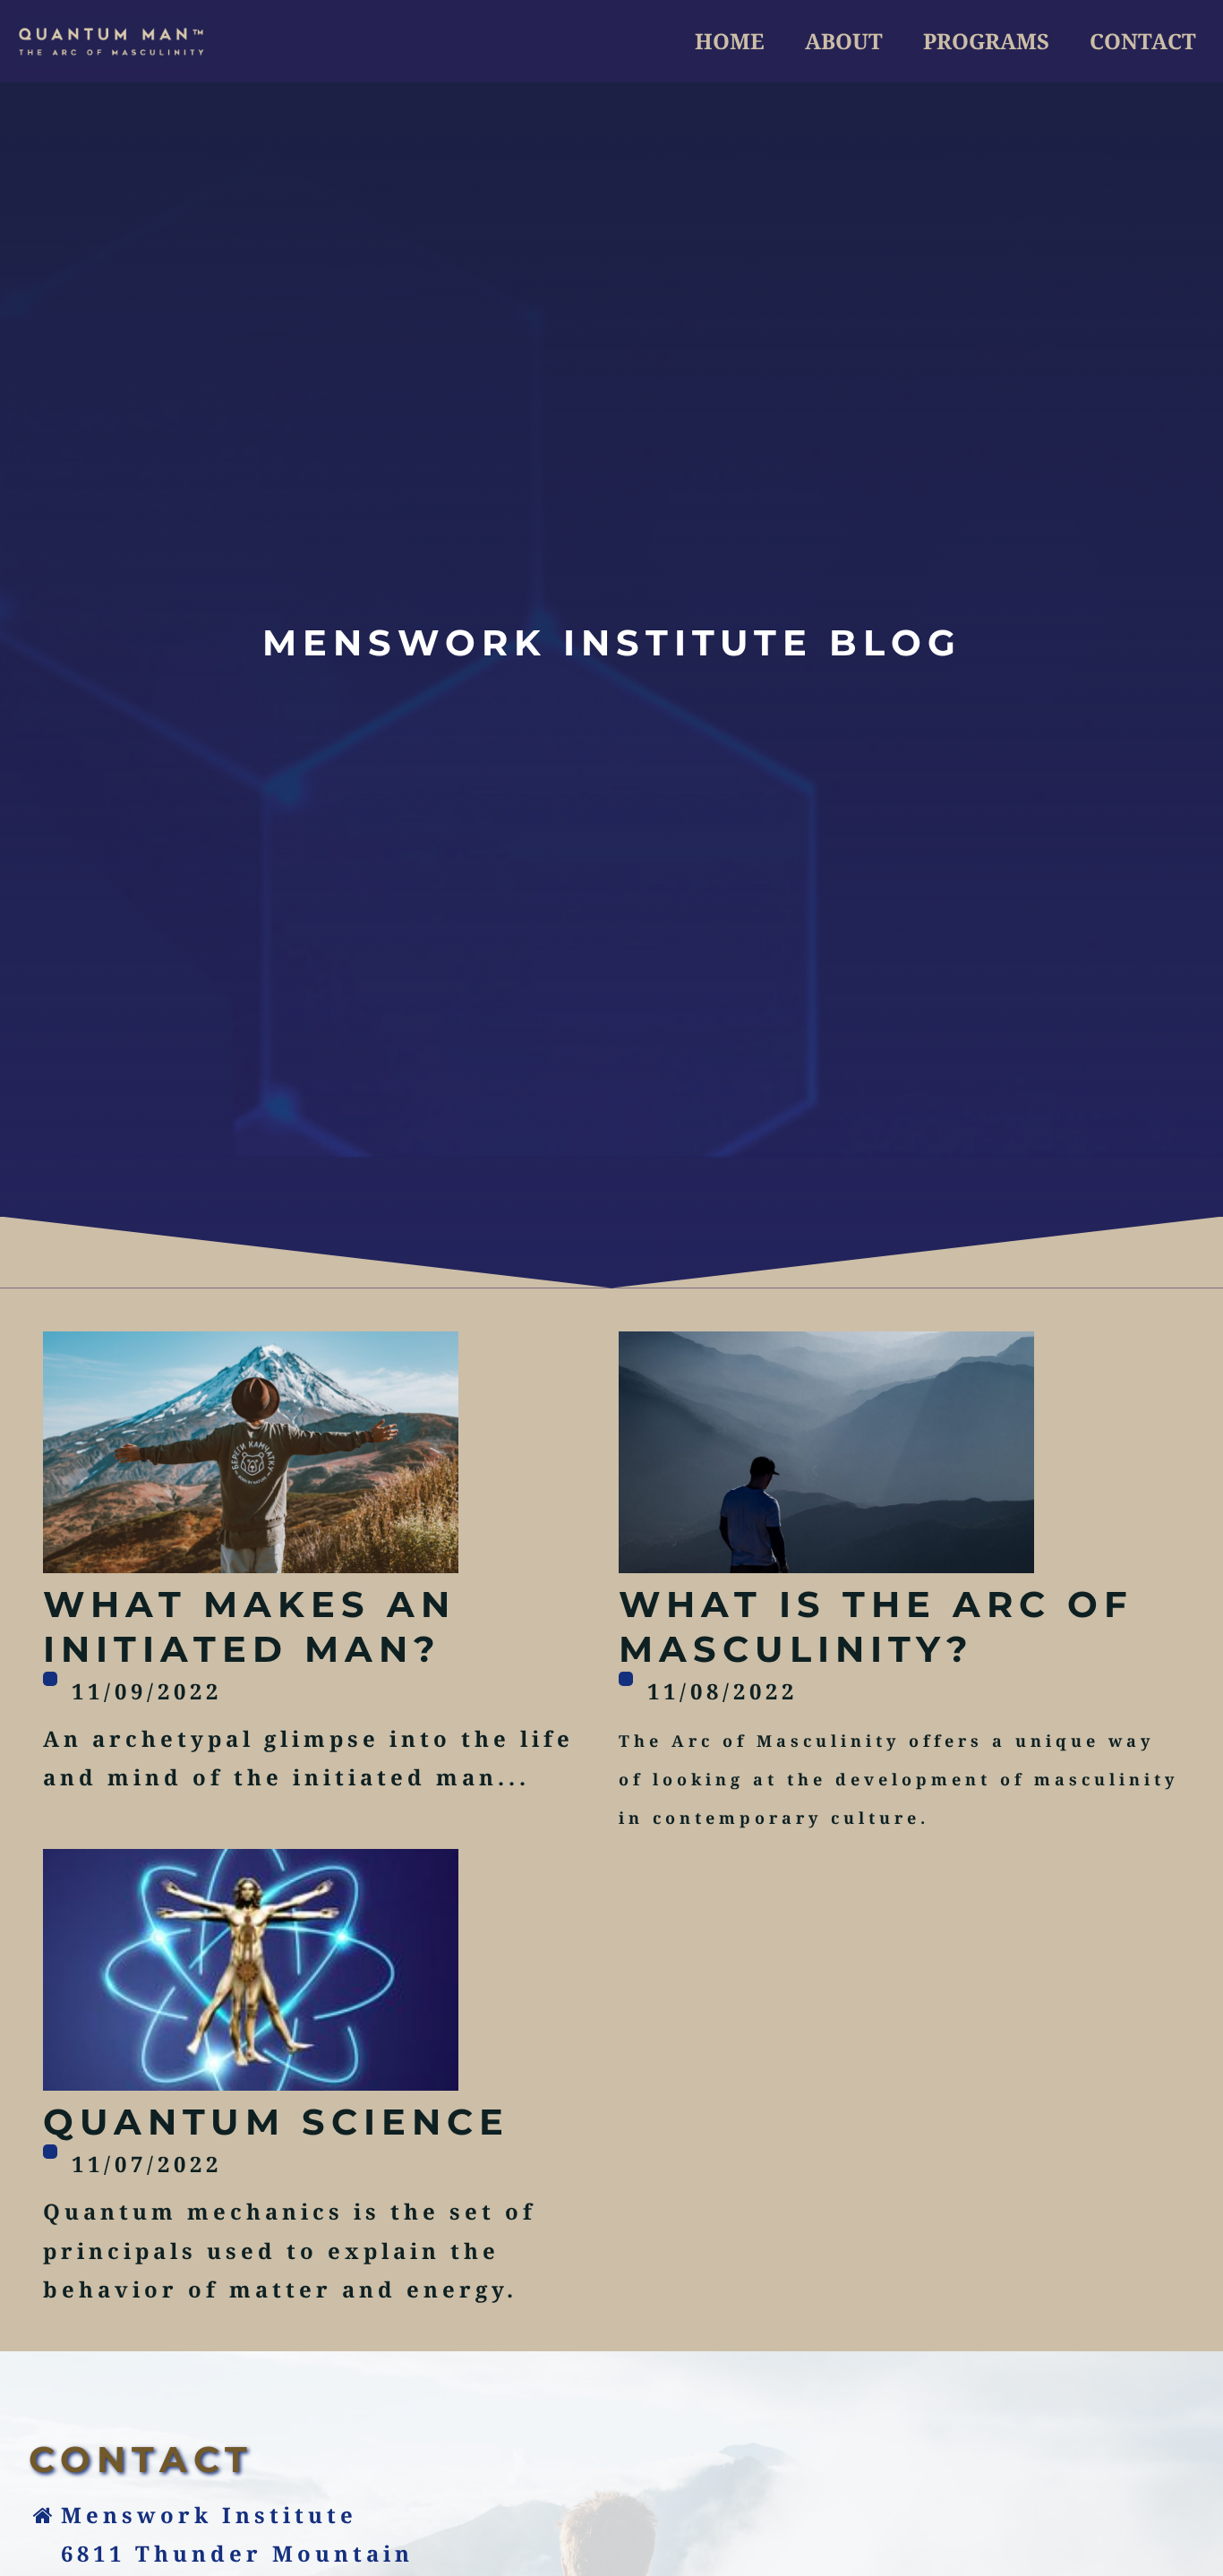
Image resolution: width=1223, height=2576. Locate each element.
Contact (1143, 41)
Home (730, 41)
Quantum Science (276, 2122)
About (844, 41)
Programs (986, 41)
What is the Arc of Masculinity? (876, 1626)
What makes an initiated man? (249, 1626)
